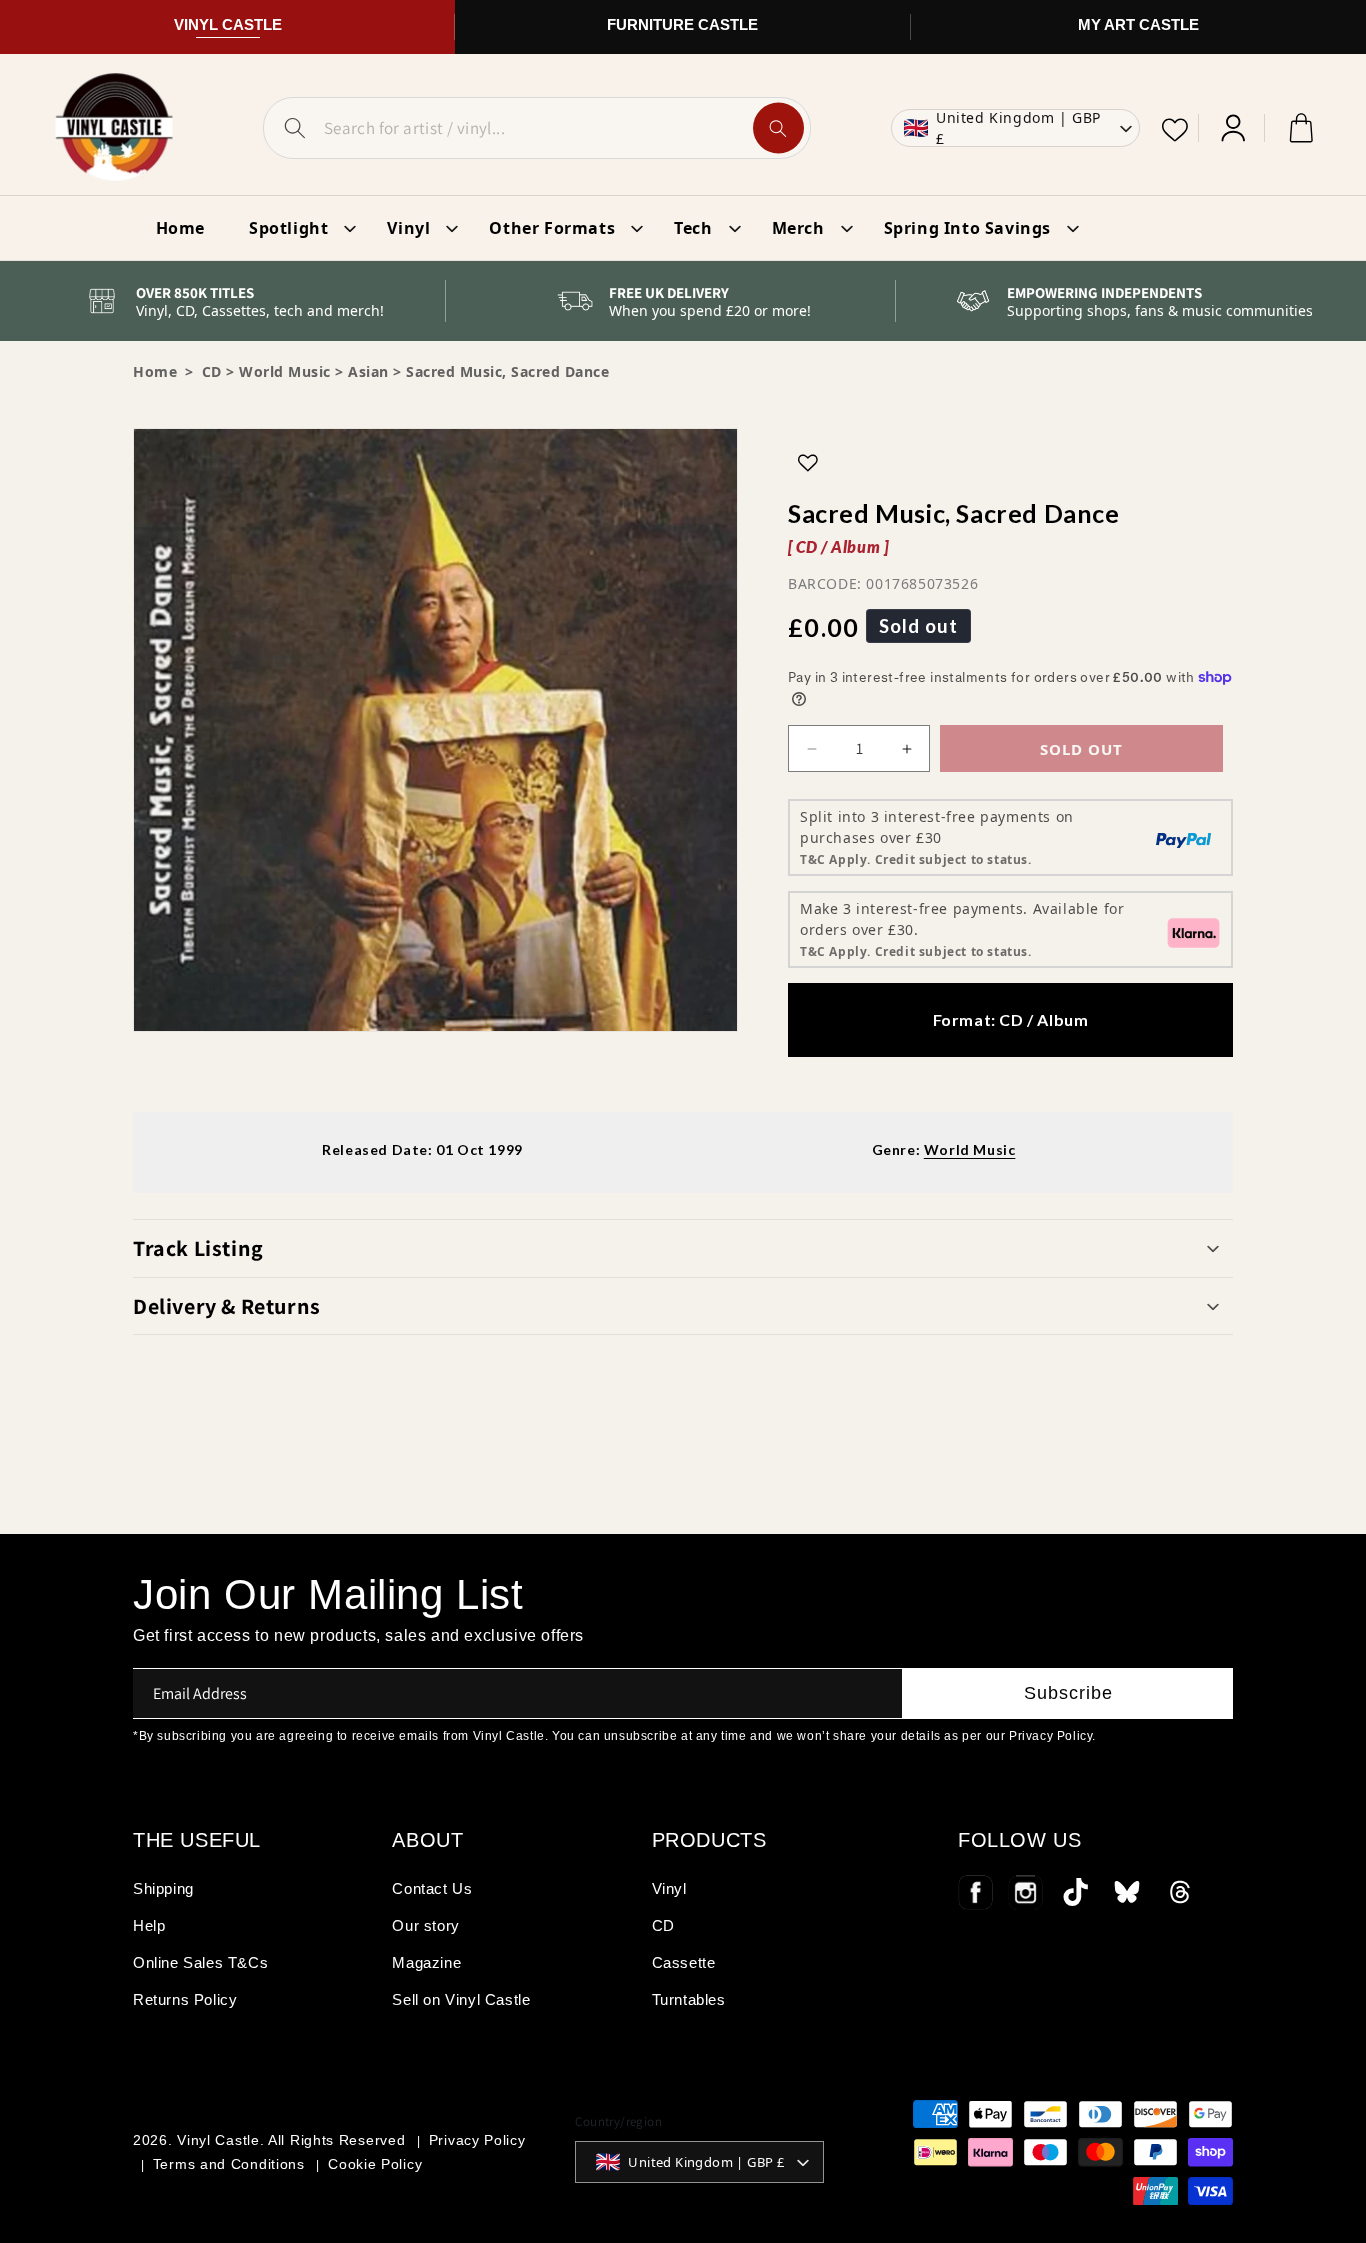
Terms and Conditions (229, 2164)
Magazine (426, 1962)
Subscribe (1068, 1693)
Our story (425, 1925)
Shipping (163, 1888)
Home (155, 371)
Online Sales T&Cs (200, 1962)
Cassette (684, 1962)
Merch (798, 228)
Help (149, 1925)
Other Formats (552, 228)
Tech (693, 228)
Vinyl (408, 228)
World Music (285, 371)
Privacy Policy (477, 2140)
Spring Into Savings (967, 228)
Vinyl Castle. (220, 2140)
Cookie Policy (375, 2164)
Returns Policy (185, 1999)
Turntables (689, 1999)
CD (663, 1925)
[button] (683, 1248)
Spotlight (288, 228)
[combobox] (537, 128)
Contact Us (432, 1888)
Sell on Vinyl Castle (461, 1999)
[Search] (778, 128)
